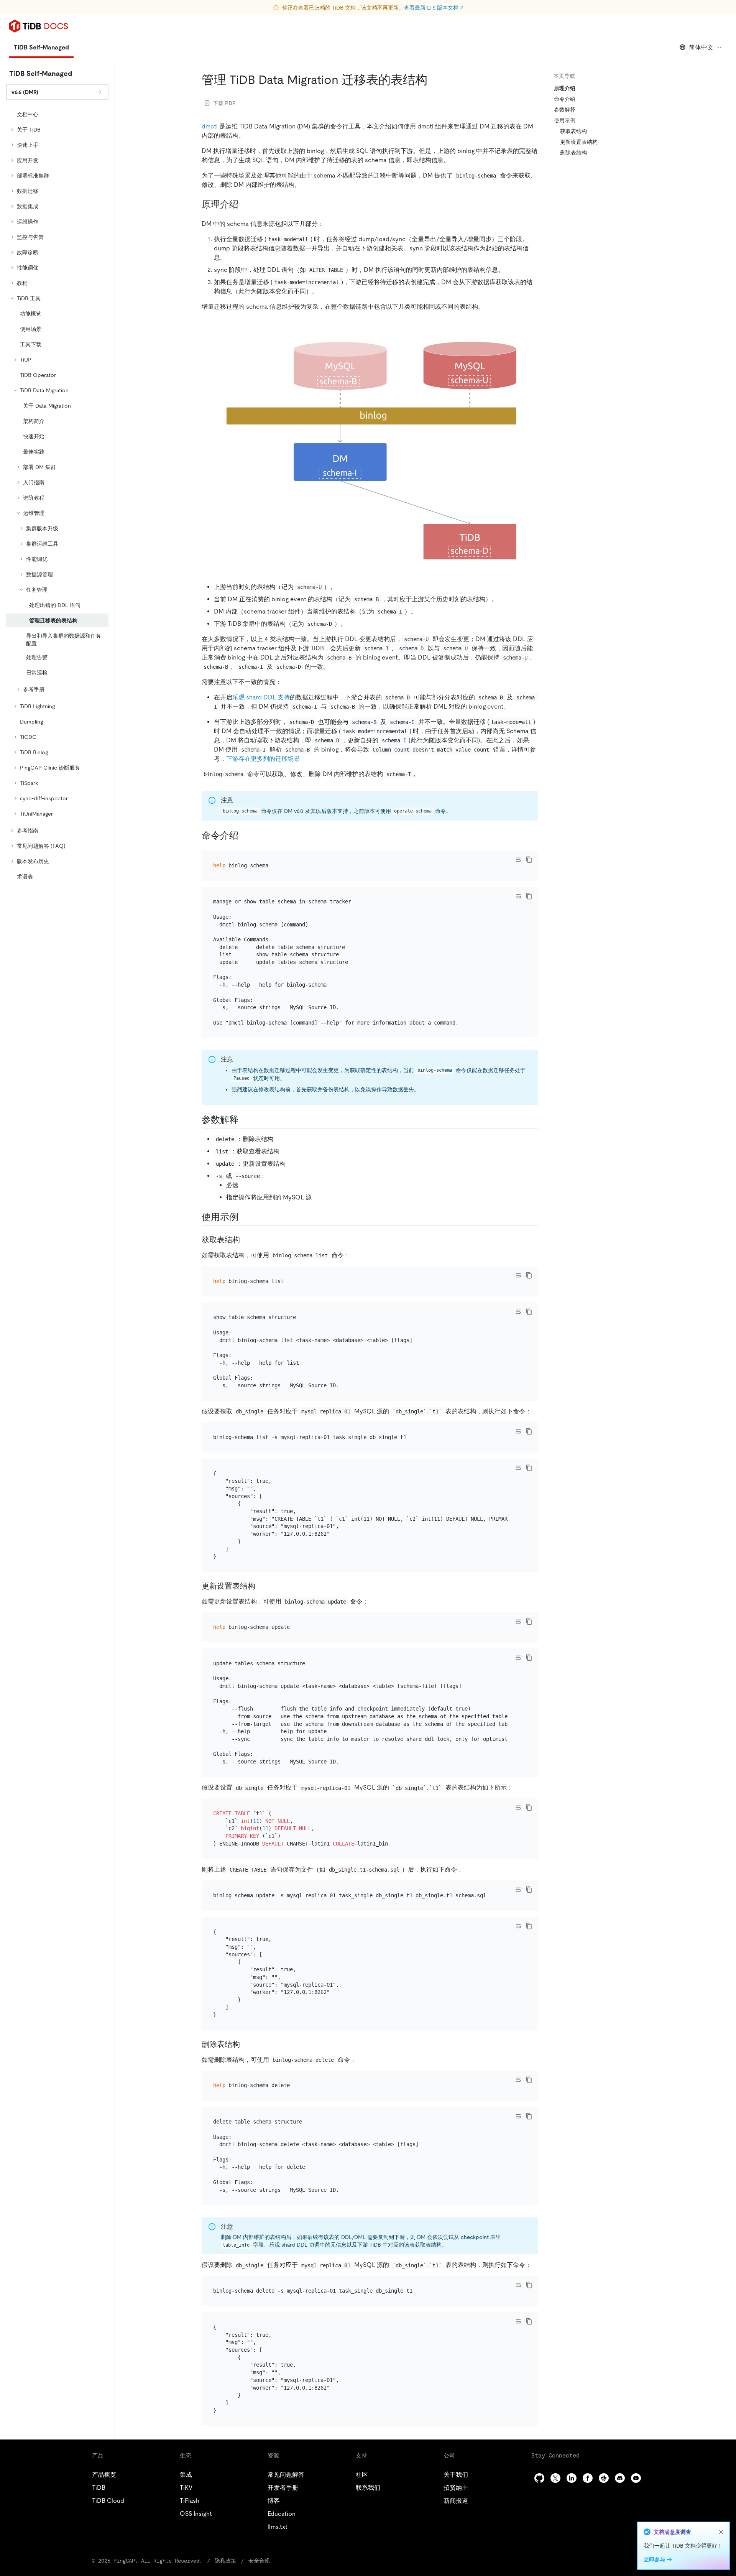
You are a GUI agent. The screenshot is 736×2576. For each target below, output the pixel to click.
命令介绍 (565, 99)
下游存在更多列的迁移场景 (263, 759)
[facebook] (588, 2478)
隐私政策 (225, 2561)
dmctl (210, 126)
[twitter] (555, 2478)
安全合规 (259, 2561)
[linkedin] (572, 2478)
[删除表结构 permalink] (246, 2044)
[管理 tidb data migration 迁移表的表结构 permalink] (434, 80)
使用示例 (565, 120)
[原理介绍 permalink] (245, 204)
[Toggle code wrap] (518, 860)
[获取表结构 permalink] (246, 1240)
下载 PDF (224, 103)
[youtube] (636, 2478)
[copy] (529, 860)
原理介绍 (565, 88)
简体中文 (701, 47)
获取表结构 (573, 131)
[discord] (620, 2478)
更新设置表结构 (579, 142)
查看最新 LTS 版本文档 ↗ (434, 8)
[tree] (57, 495)
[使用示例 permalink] (245, 1217)
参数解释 (565, 110)
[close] (721, 2532)
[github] (539, 2478)
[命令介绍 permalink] (245, 836)
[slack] (604, 2478)
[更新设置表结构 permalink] (261, 1586)
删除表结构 (573, 153)
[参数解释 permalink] (245, 1120)
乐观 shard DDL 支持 (261, 697)
